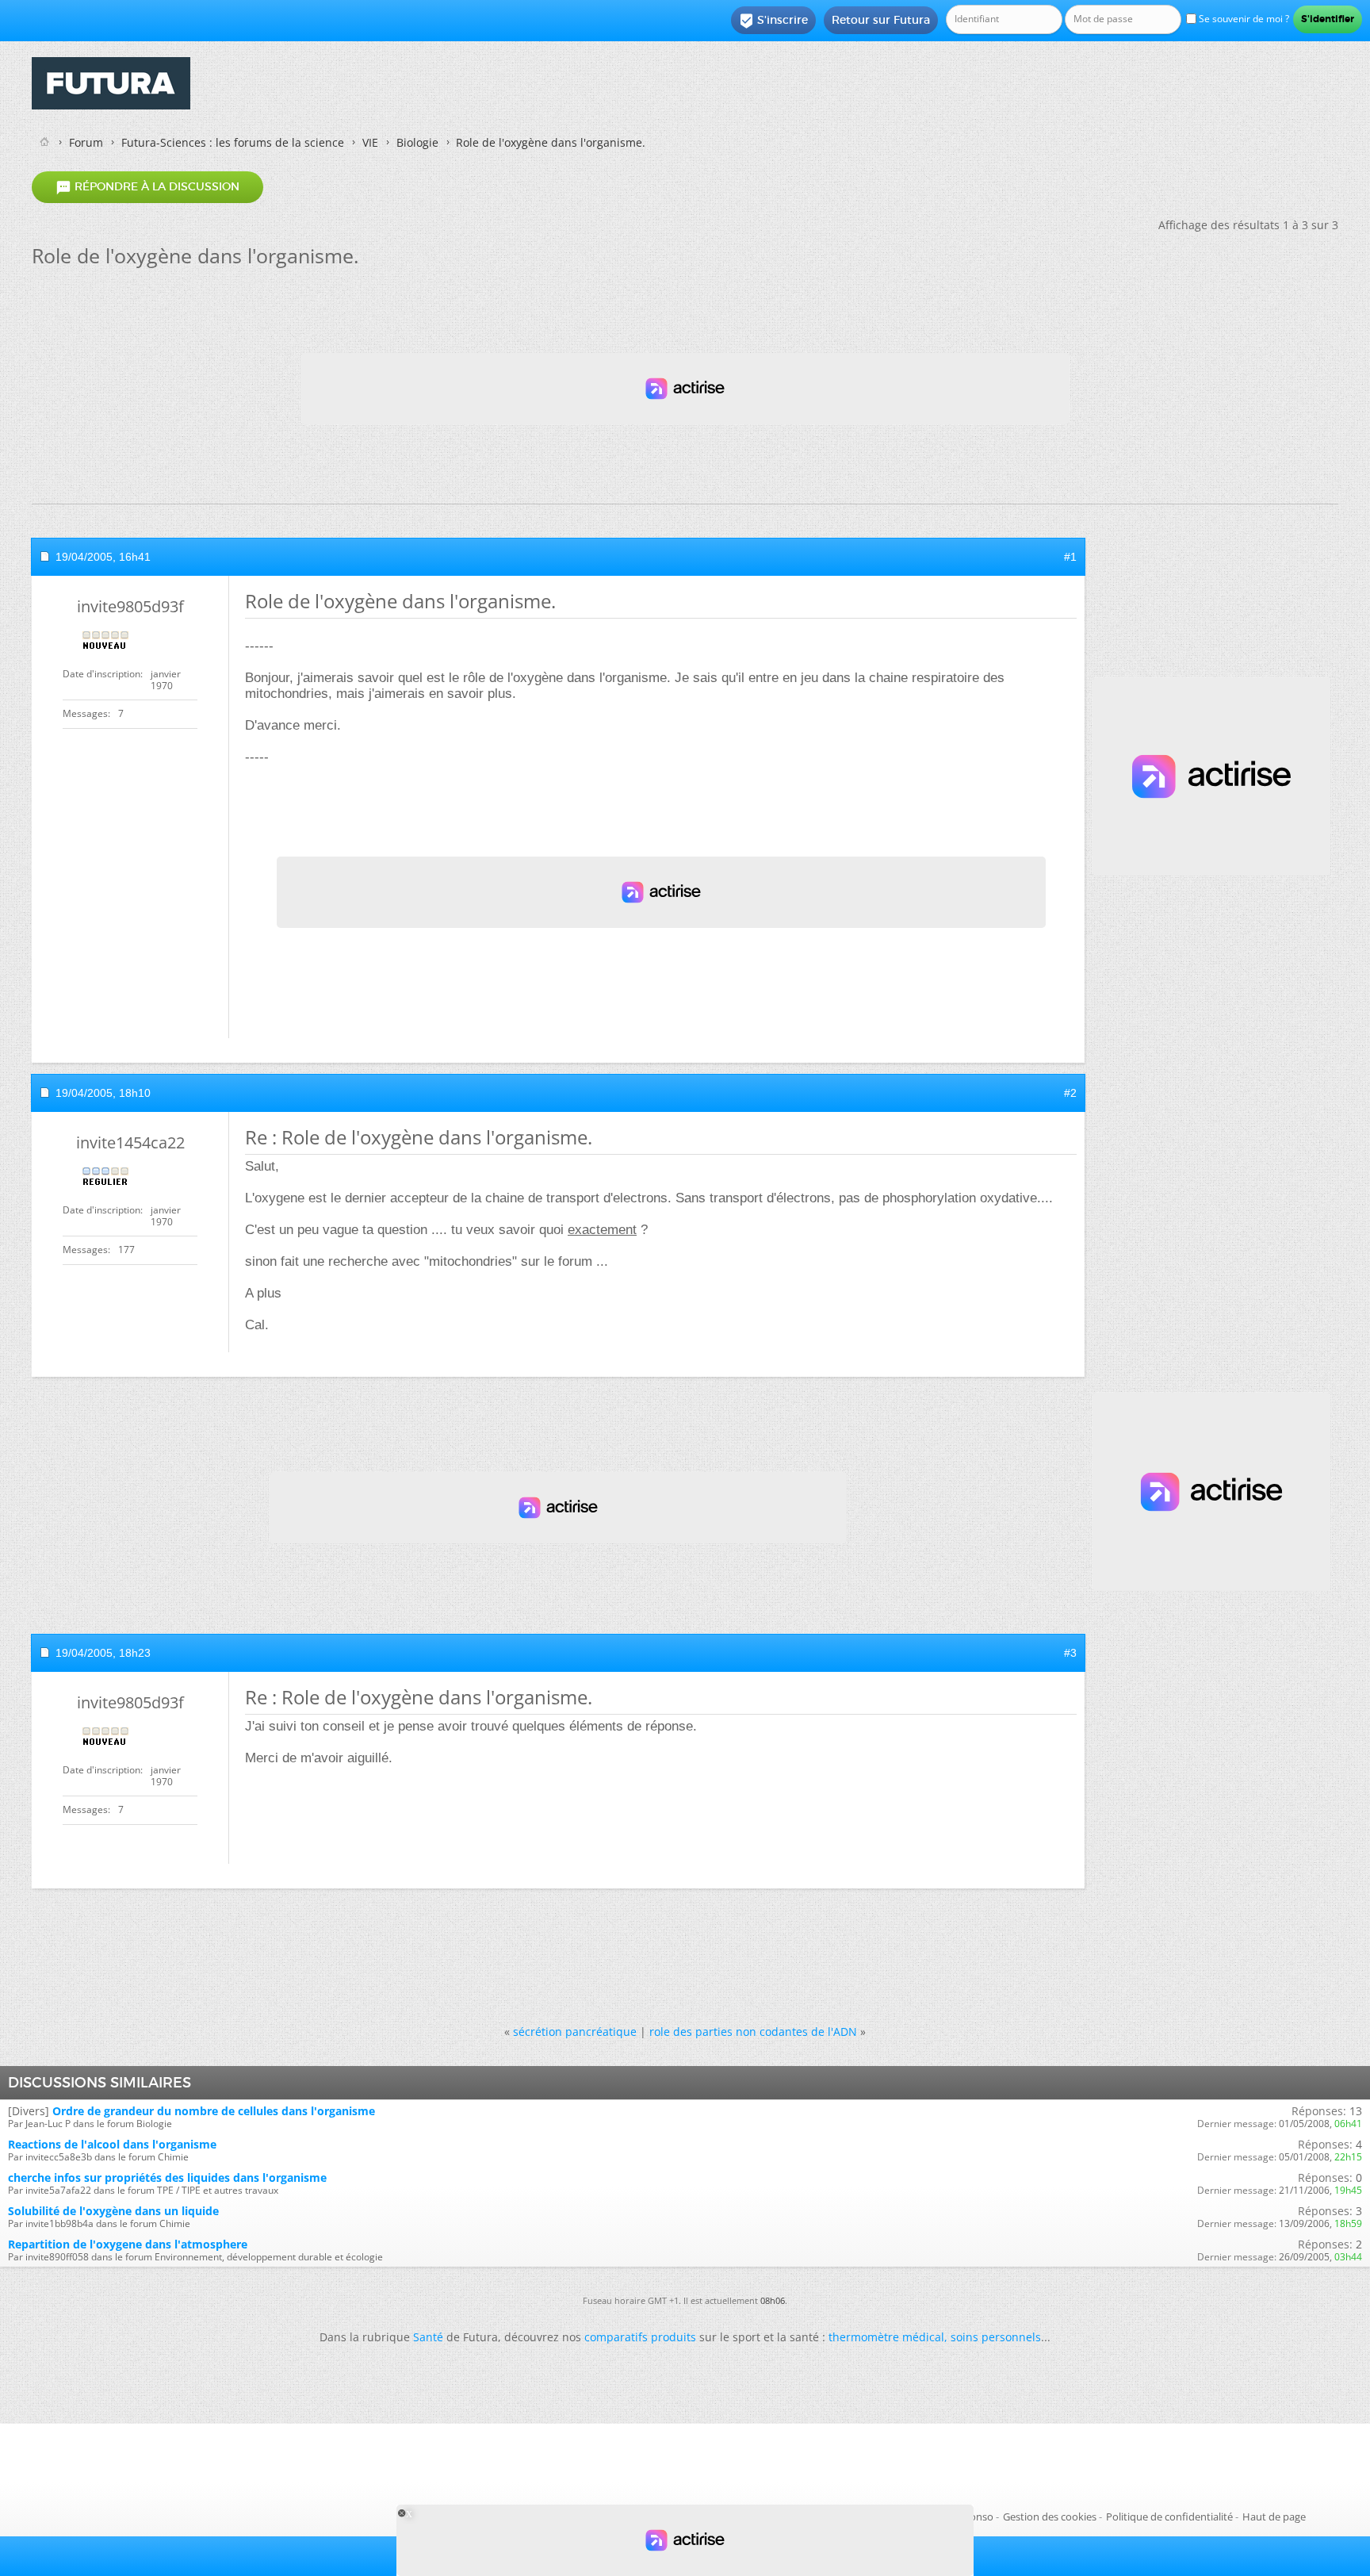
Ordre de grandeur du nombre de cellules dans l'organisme (214, 2111)
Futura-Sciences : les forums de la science (233, 142)
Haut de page (1274, 2517)
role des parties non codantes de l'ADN (753, 2032)
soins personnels (996, 2337)
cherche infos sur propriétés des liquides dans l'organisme (167, 2177)
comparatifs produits (640, 2337)
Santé (428, 2337)
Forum (86, 142)
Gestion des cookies (1050, 2517)
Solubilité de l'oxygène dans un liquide (113, 2211)
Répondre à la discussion (147, 187)
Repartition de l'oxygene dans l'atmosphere (128, 2244)
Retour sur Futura (881, 20)
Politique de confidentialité (1169, 2517)
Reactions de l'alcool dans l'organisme (112, 2144)
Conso (978, 2517)
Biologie (417, 142)
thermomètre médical (886, 2337)
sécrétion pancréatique (575, 2032)
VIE (370, 142)
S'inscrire (773, 21)
